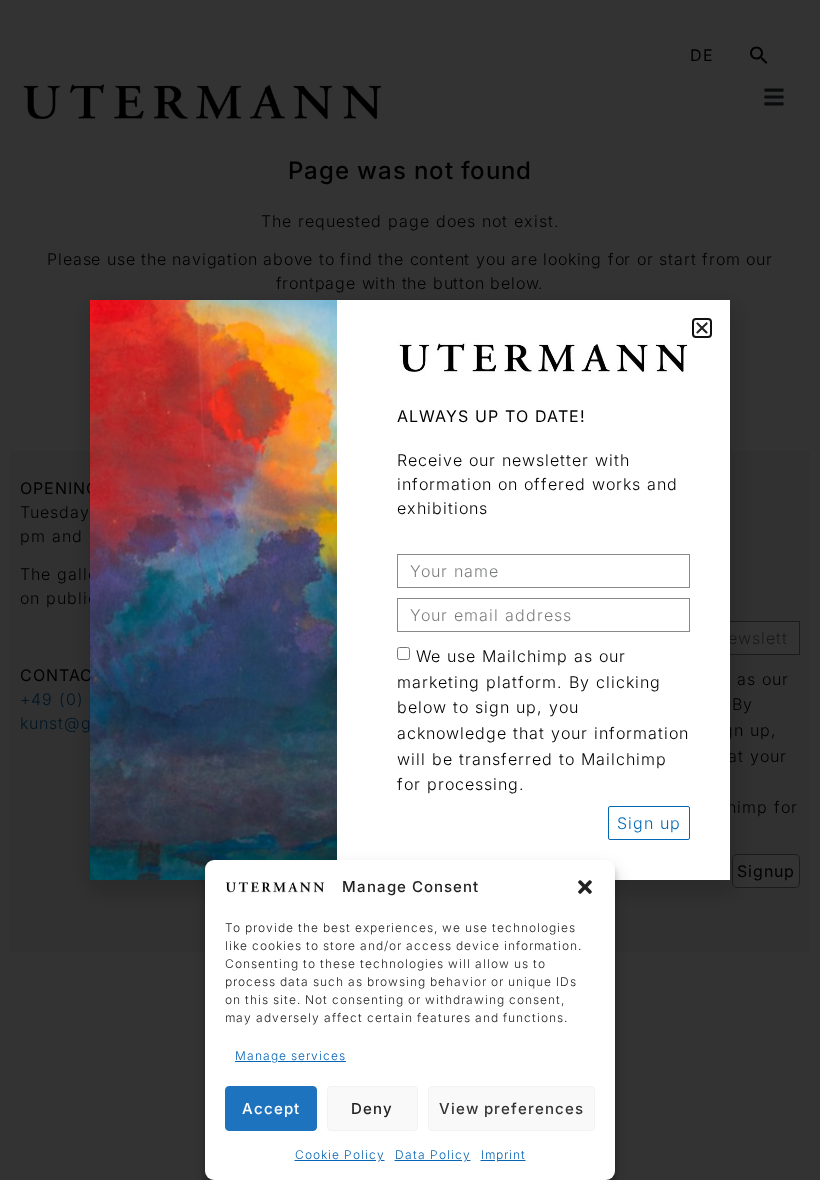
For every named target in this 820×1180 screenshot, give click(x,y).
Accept (271, 1108)
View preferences (511, 1108)
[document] (410, 590)
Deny (372, 1108)
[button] (585, 887)
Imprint (503, 1154)
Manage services (290, 1055)
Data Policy (433, 1154)
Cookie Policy (340, 1154)
